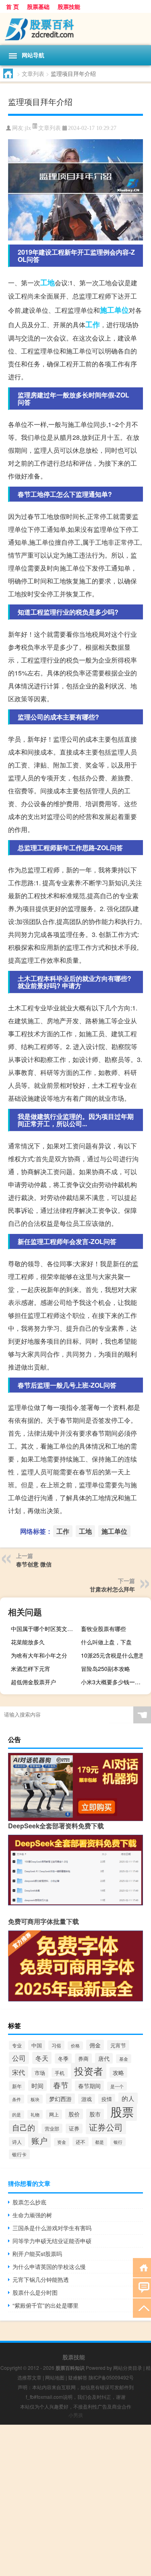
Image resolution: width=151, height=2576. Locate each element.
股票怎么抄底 (29, 2202)
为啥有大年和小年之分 (39, 1655)
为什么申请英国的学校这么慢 (49, 2267)
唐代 (104, 2058)
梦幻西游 (60, 2099)
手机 (60, 2073)
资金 (62, 2142)
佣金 (95, 2045)
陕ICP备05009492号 (111, 2377)
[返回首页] (142, 2267)
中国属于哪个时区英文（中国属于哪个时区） (45, 1629)
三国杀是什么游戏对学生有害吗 (52, 2228)
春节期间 (89, 2086)
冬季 (63, 2058)
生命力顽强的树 (32, 2215)
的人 (128, 2098)
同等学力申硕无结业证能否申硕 (52, 2241)
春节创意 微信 (34, 1564)
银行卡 (19, 2154)
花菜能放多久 (28, 1642)
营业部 (52, 2128)
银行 (118, 2142)
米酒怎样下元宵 (31, 1669)
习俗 (56, 2045)
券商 (83, 2058)
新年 (17, 2086)
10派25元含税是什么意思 (113, 1655)
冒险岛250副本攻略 (105, 1669)
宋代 (19, 2072)
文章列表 (33, 73)
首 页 (12, 6)
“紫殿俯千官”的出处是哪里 (46, 2305)
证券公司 (106, 2127)
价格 (75, 2046)
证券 (74, 2129)
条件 (17, 2099)
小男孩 (76, 2415)
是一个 (117, 2086)
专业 (17, 2045)
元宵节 (118, 2045)
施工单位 (114, 310)
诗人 (17, 2142)
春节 (61, 2085)
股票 (122, 2111)
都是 (99, 2142)
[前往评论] (142, 2287)
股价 (74, 2114)
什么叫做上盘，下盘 (106, 1642)
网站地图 (55, 2377)
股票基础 (38, 6)
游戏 (87, 2099)
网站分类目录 (128, 2368)
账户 (39, 2140)
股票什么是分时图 (35, 2292)
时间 (37, 2086)
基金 (124, 2059)
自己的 (24, 2127)
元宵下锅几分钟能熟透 (41, 2279)
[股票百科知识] (75, 29)
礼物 (35, 2114)
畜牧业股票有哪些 (103, 1629)
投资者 (89, 2071)
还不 (81, 2142)
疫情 (107, 2099)
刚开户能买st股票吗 (37, 2254)
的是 (17, 2115)
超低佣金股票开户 (33, 1682)
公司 (19, 2058)
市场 (40, 2073)
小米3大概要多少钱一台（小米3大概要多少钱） (115, 1682)
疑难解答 (78, 2377)
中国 (37, 2045)
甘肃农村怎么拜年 (112, 1589)
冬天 (42, 2058)
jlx (28, 128)
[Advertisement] (75, 2500)
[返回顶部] (142, 2307)
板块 (35, 2099)
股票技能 (69, 6)
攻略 (118, 2072)
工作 (93, 324)
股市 (95, 2114)
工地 (48, 282)
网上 (54, 2114)
